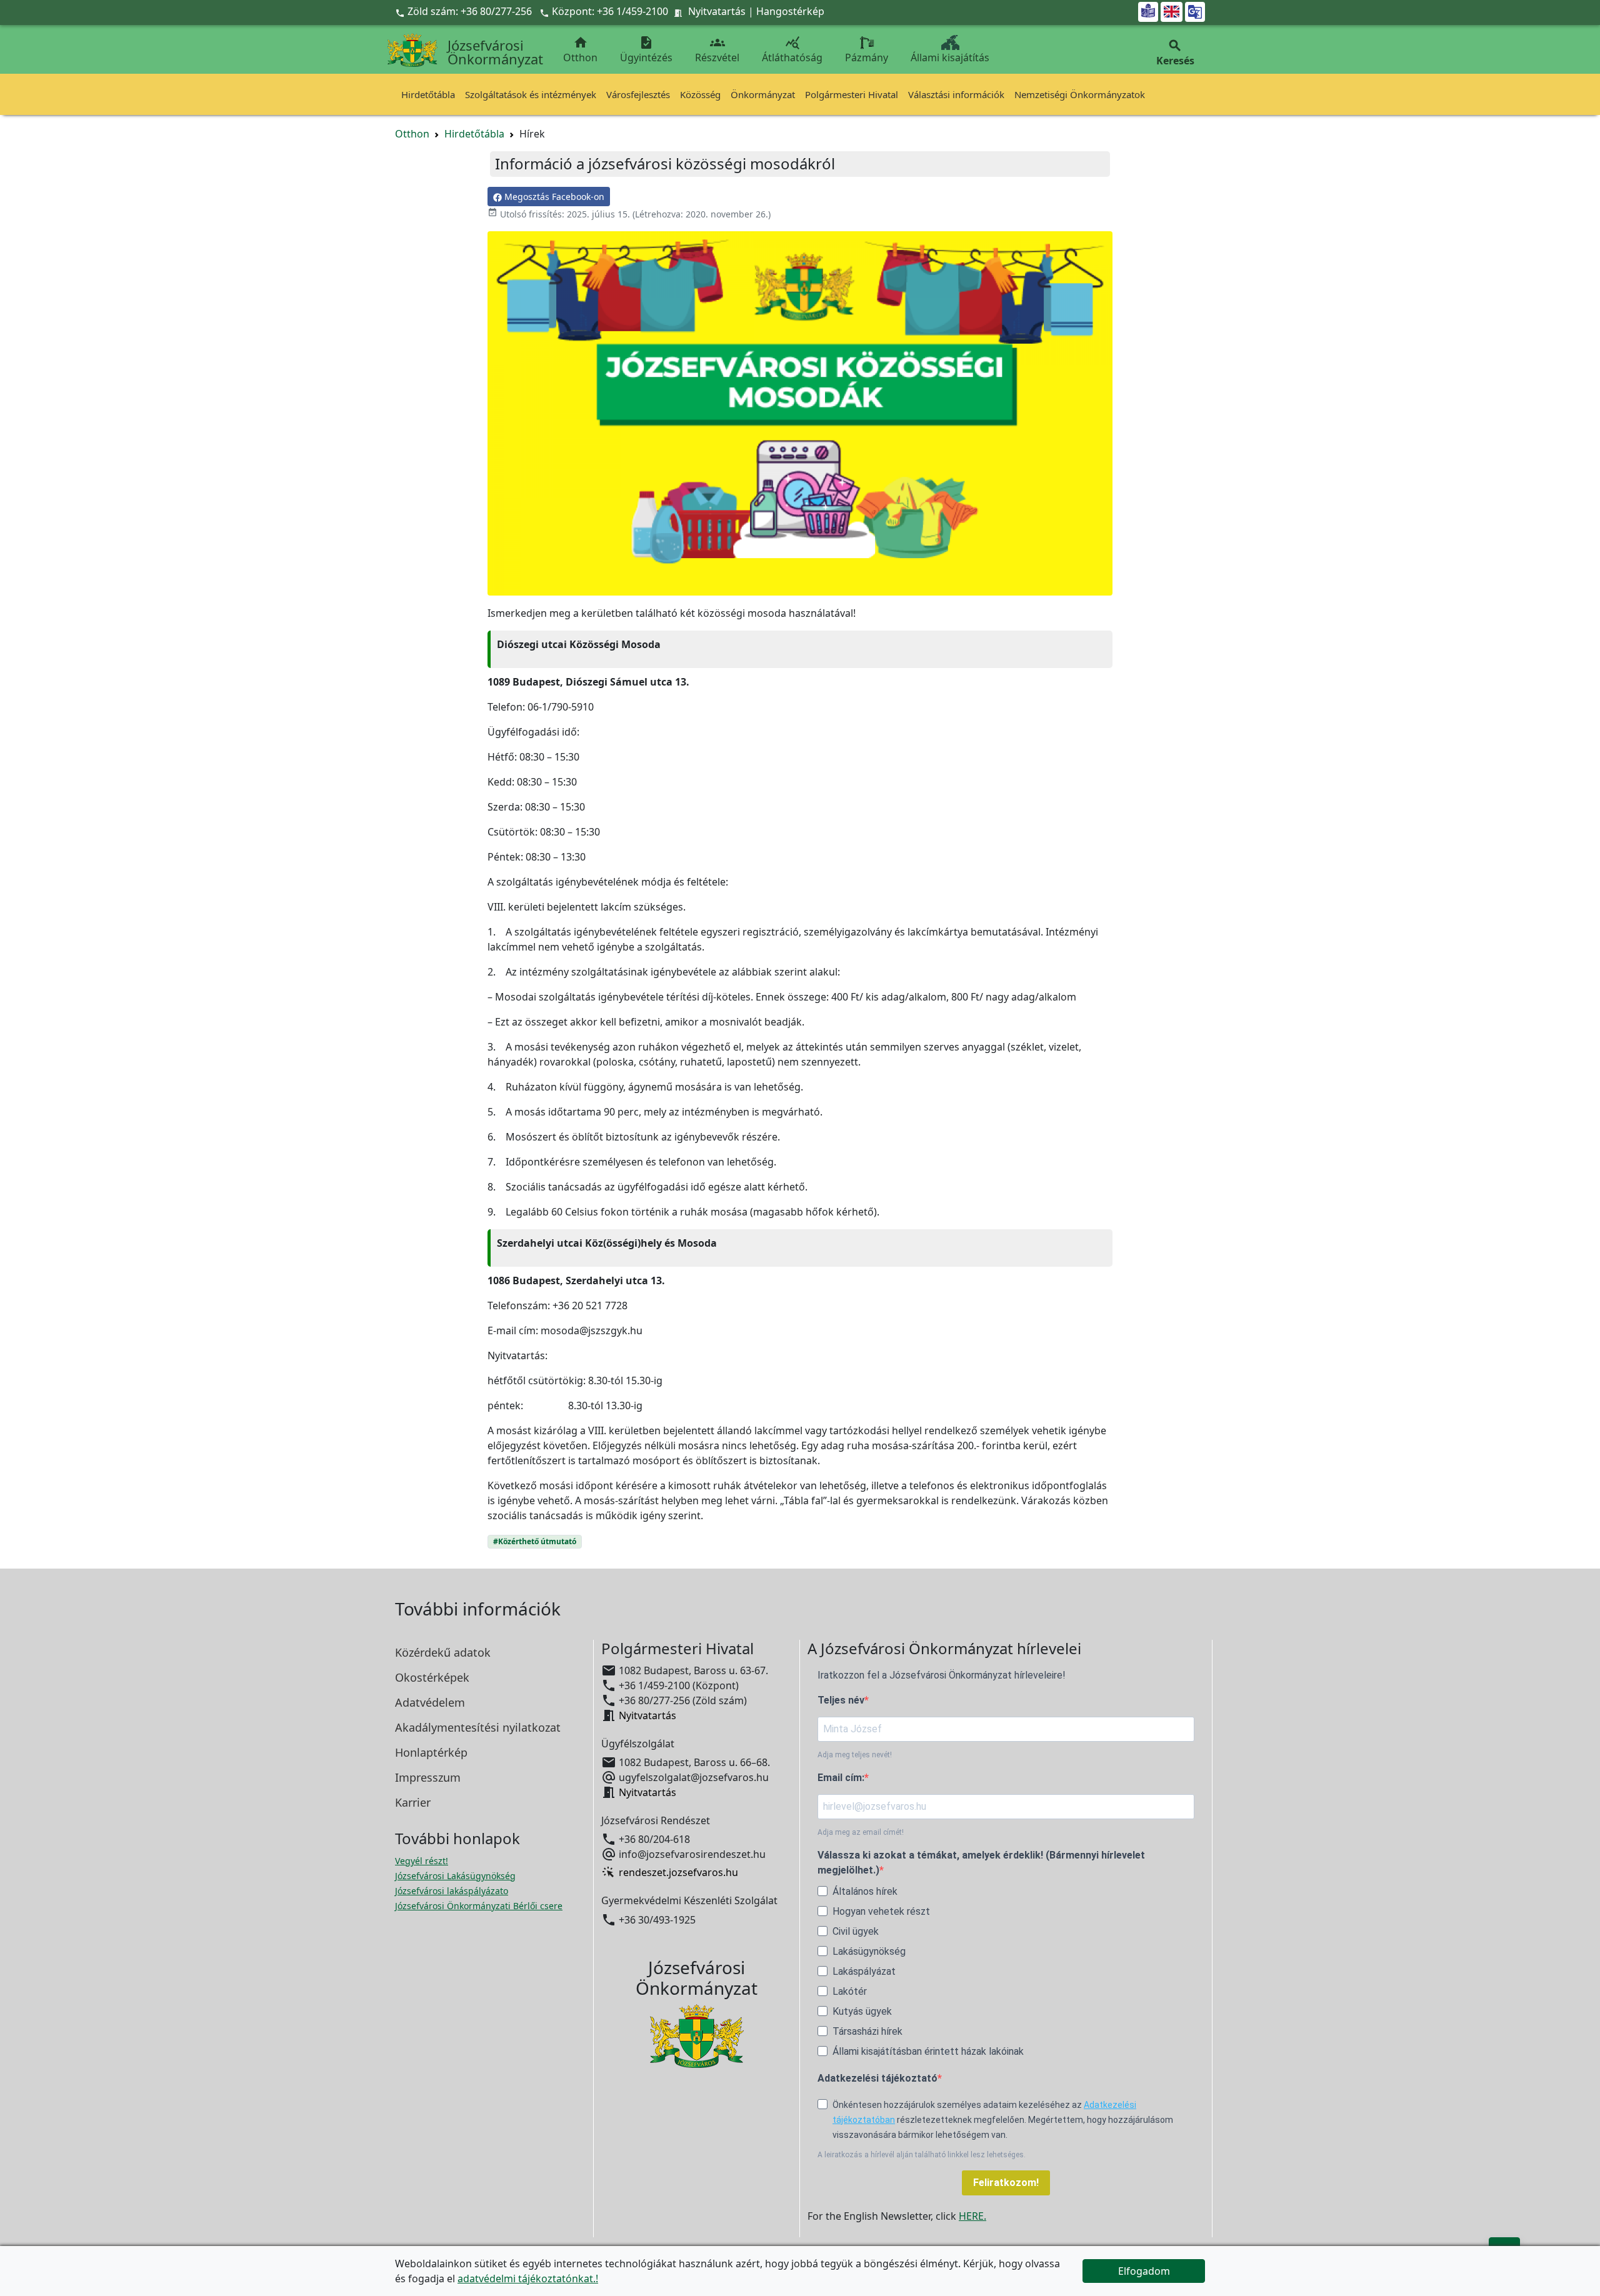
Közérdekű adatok (443, 1652)
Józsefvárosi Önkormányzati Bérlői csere (479, 1906)
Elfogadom (1144, 2271)
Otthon (580, 50)
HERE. (972, 2216)
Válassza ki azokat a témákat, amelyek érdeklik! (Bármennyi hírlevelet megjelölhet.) (981, 1863)
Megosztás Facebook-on (553, 197)
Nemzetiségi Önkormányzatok (1080, 94)
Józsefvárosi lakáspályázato (452, 1891)
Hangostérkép (790, 11)
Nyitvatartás (717, 11)
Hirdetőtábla (428, 94)
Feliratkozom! (1006, 2183)
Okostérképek (432, 1677)
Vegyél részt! (422, 1861)
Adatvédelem (430, 1702)
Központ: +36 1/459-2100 (610, 11)
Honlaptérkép (431, 1752)
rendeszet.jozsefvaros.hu (678, 1872)
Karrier (413, 1802)
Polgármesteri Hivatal (852, 94)
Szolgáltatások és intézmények (531, 94)
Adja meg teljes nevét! (855, 1755)
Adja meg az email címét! (861, 1832)
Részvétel (717, 50)
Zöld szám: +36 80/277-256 (465, 11)
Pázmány (867, 57)
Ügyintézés (646, 50)
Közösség (700, 94)
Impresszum (428, 1777)
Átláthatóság (792, 50)
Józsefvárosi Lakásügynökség (455, 1876)
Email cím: (841, 1778)
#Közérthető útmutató (535, 1541)
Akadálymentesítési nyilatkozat (478, 1727)
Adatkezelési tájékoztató (877, 2078)
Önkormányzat (763, 94)
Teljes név (841, 1700)
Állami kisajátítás (950, 57)
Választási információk (956, 94)
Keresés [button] (1175, 53)
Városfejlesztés (638, 94)
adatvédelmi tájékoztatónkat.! (528, 2279)
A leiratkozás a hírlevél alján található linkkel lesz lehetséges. (922, 2155)
